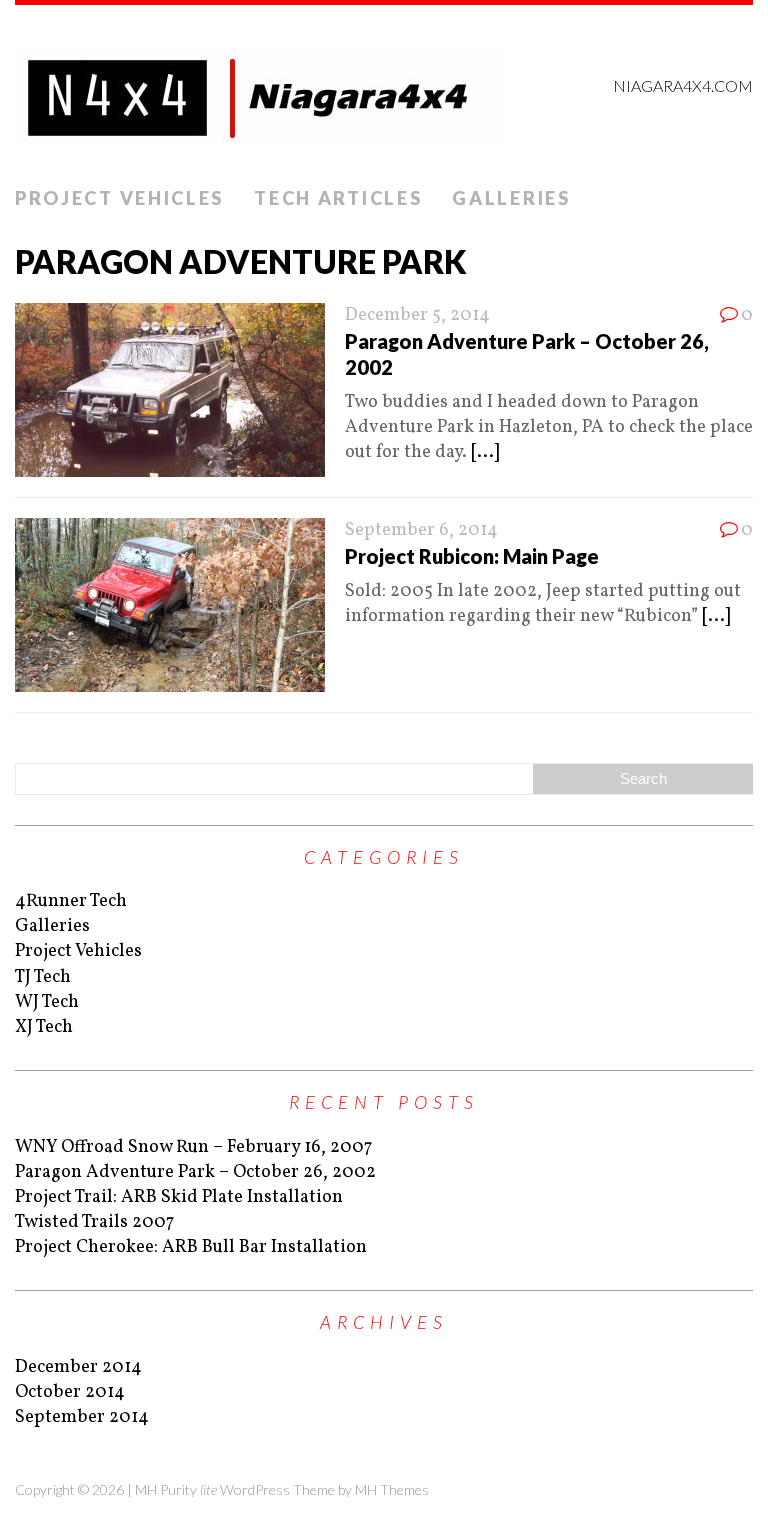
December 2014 (78, 1367)
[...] (485, 452)
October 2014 (70, 1392)
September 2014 (82, 1417)
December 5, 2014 (417, 315)
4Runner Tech (71, 901)
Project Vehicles (119, 198)
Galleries (511, 198)
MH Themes (392, 1489)
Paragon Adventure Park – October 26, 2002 (195, 1172)
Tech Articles (338, 198)
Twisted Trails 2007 (94, 1222)
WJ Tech (47, 1002)
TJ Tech (43, 977)
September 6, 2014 (421, 530)
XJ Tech (44, 1027)
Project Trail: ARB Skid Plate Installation (179, 1197)
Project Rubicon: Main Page (472, 556)
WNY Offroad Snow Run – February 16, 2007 (193, 1147)
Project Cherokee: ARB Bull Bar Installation (191, 1247)
